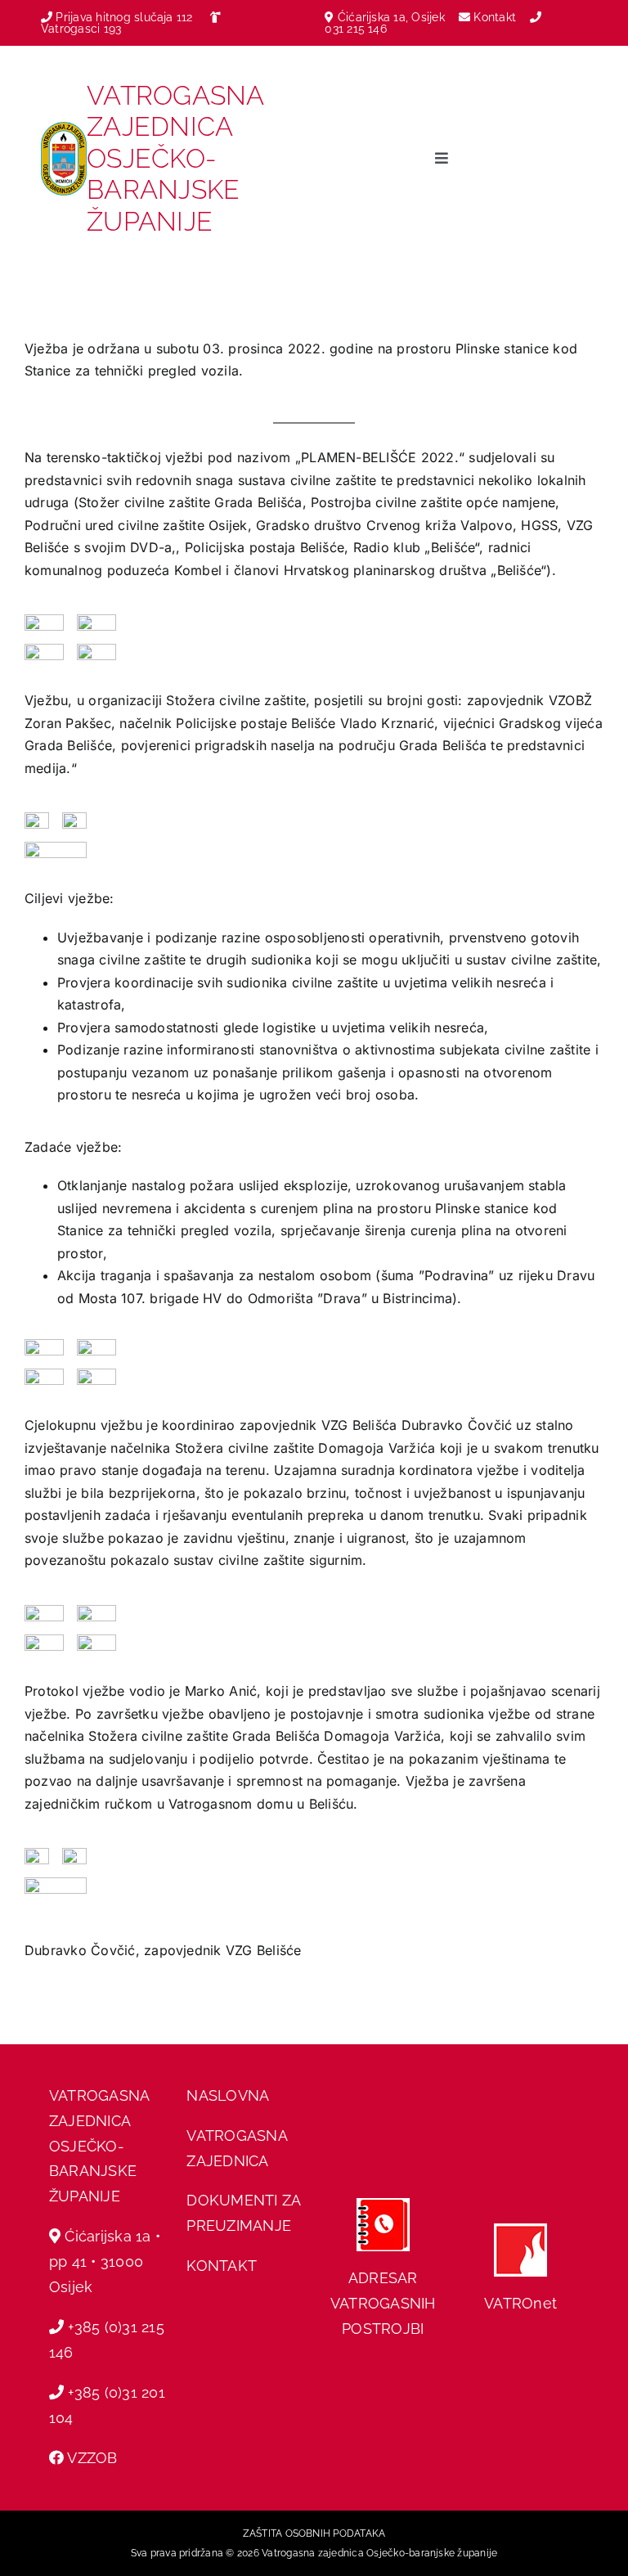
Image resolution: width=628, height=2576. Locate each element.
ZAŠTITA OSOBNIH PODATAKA (314, 2533)
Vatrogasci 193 (81, 29)
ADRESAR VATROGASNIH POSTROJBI (383, 2303)
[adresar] (383, 2205)
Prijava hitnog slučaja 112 (122, 17)
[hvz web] (520, 2230)
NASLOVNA (228, 2095)
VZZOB (92, 2458)
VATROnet (520, 2303)
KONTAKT (222, 2266)
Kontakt (496, 17)
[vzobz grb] (64, 128)
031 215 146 (356, 29)
